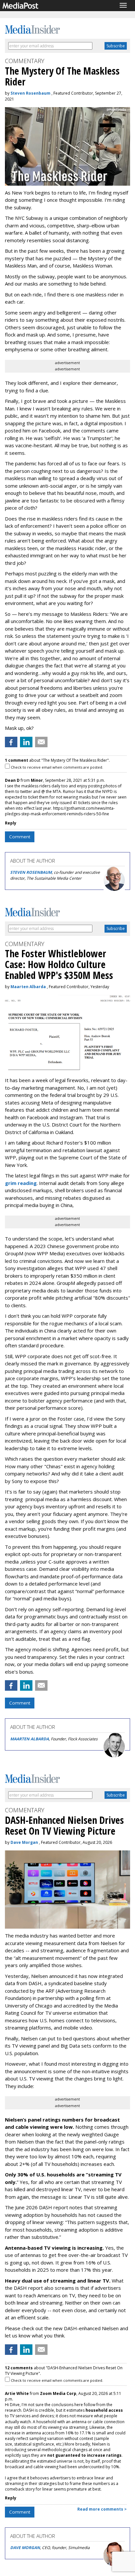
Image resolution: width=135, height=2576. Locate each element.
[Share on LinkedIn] (26, 742)
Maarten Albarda (28, 987)
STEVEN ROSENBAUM (31, 872)
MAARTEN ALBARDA (29, 1739)
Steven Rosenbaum (30, 93)
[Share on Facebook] (11, 742)
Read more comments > (102, 2509)
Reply (11, 823)
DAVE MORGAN (25, 2548)
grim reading (21, 1183)
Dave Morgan (24, 1842)
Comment (20, 837)
